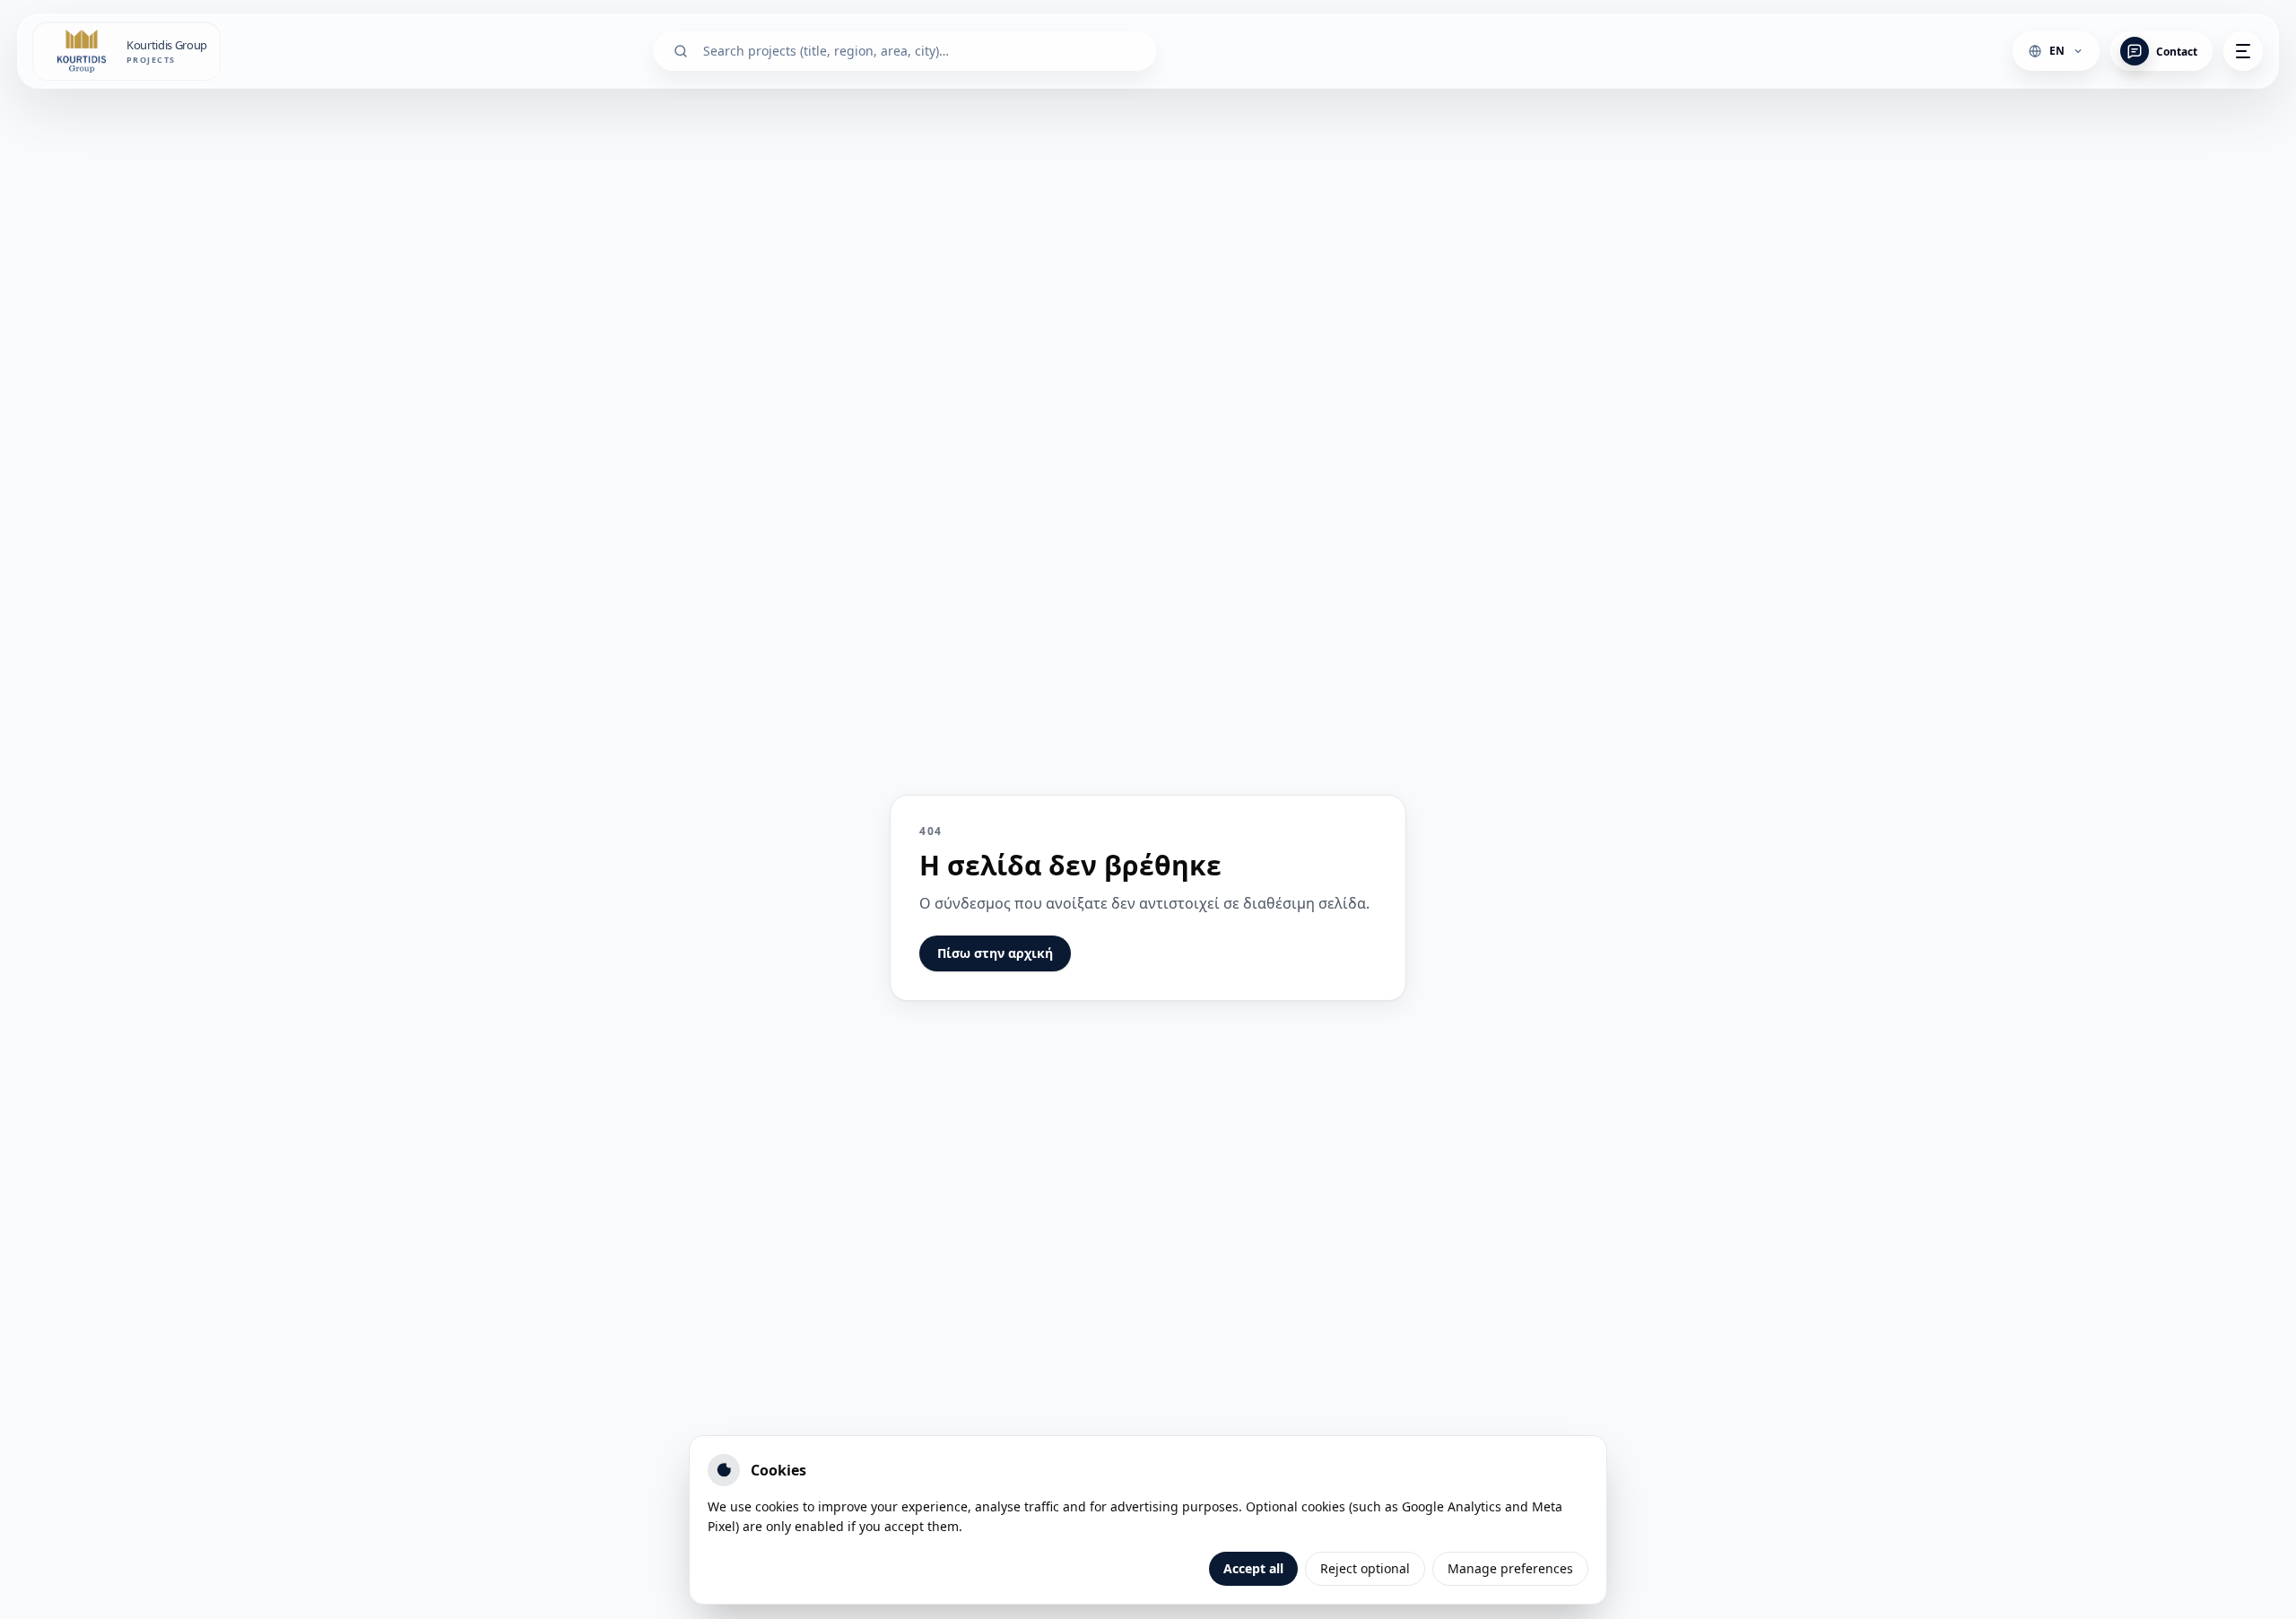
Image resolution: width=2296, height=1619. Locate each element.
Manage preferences (1510, 1568)
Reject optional (1365, 1568)
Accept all (1253, 1568)
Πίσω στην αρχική (995, 953)
